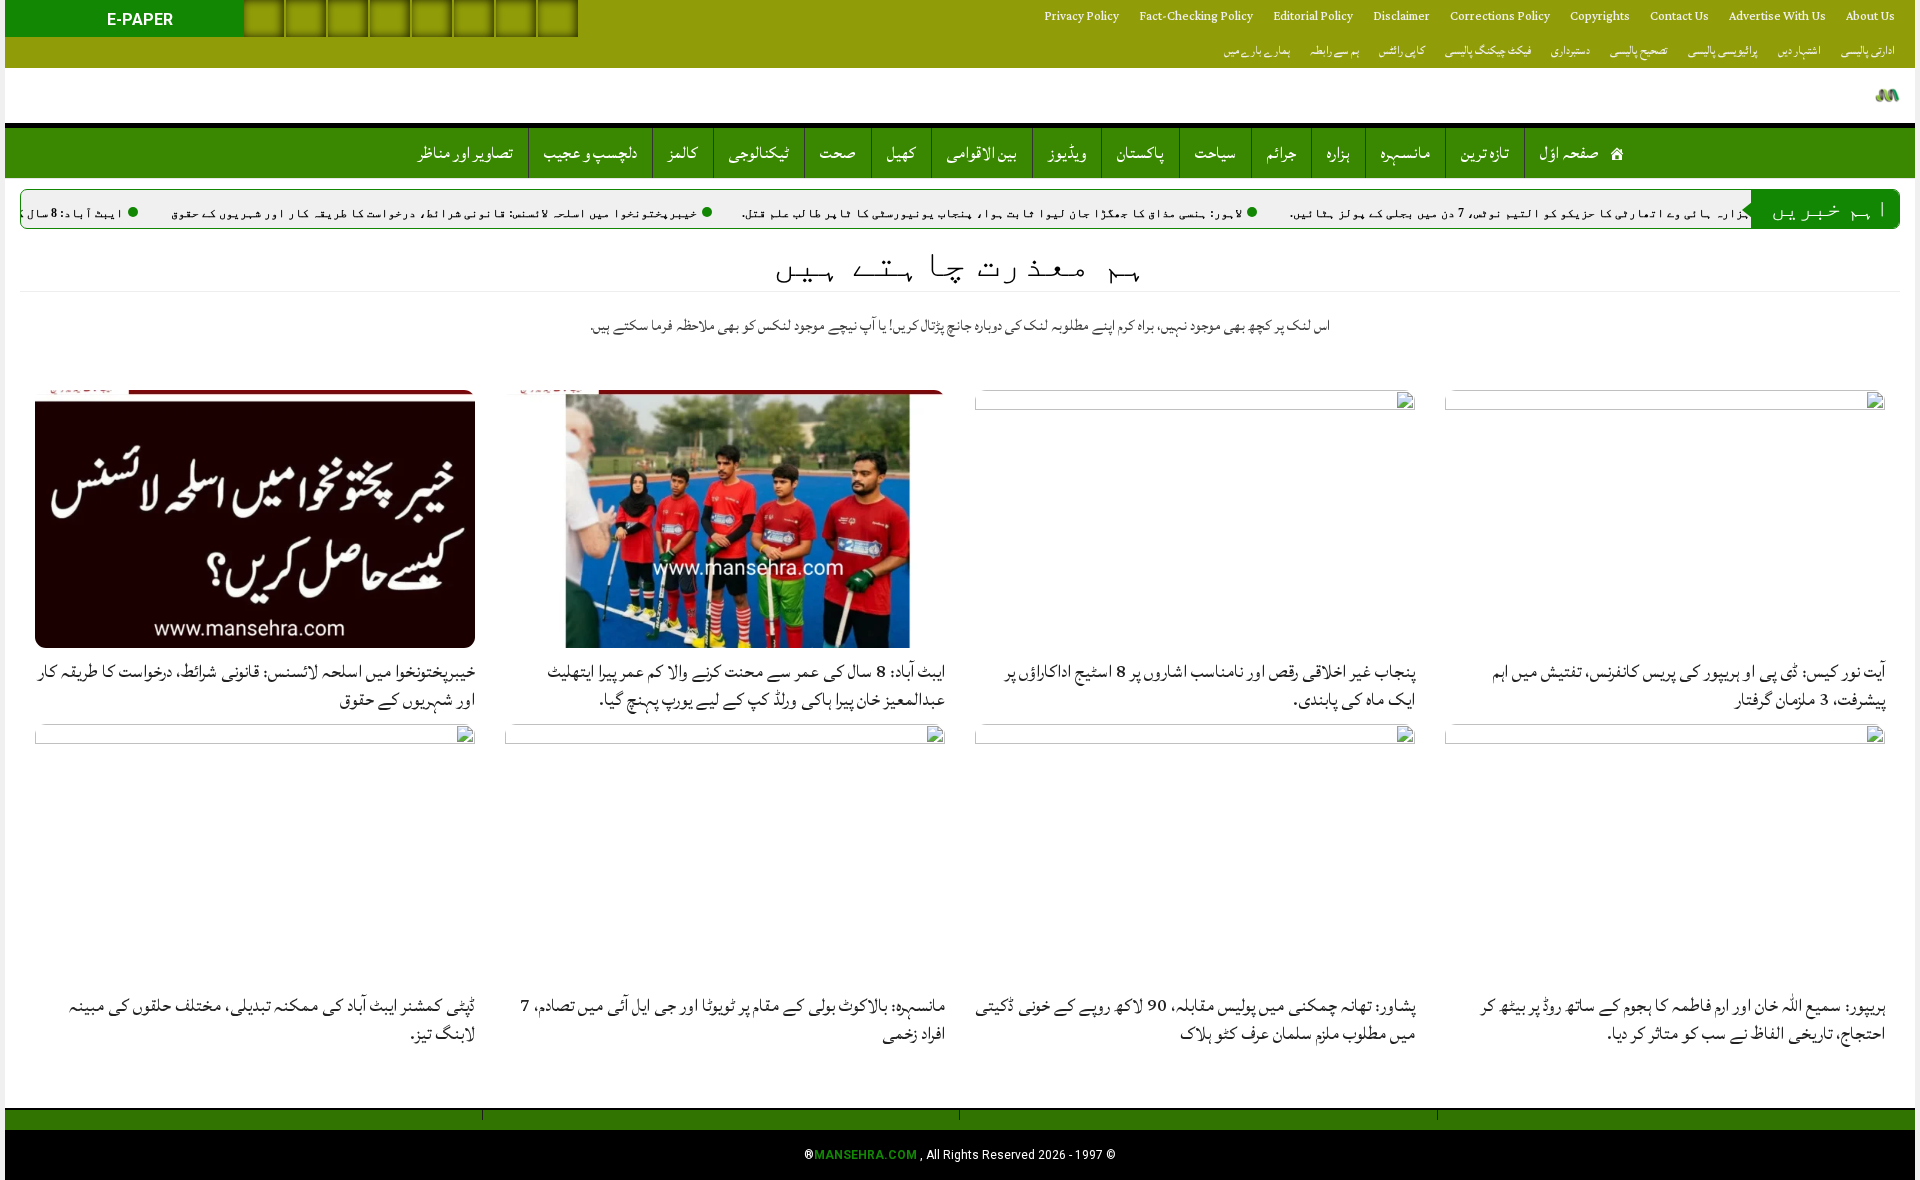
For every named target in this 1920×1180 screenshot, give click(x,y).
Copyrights (1600, 16)
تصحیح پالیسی (1639, 50)
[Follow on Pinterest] (432, 18)
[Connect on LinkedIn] (474, 18)
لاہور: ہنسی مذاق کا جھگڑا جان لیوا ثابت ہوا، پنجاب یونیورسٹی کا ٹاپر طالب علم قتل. (1031, 213)
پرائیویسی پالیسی (1723, 50)
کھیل (901, 153)
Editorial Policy (1313, 16)
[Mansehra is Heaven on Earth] (1887, 95)
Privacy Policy (1081, 16)
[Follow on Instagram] (558, 18)
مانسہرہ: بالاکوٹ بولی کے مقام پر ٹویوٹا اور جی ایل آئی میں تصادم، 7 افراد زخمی (732, 1019)
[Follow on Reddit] (516, 18)
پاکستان (1140, 153)
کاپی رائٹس (1402, 50)
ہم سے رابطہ (1334, 50)
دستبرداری (1570, 50)
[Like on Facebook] (306, 18)
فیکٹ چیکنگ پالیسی (1488, 50)
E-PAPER (138, 19)
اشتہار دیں (1799, 50)
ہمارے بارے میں (1257, 50)
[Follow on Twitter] (348, 18)
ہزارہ (1338, 153)
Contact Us (1679, 16)
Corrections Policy (1500, 16)
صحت (838, 153)
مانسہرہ (1405, 153)
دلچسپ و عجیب (590, 153)
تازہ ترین (1485, 153)
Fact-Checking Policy (1196, 16)
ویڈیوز (1067, 153)
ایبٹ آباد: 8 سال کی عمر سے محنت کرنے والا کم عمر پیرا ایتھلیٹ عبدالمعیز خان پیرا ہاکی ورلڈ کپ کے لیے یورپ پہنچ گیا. (746, 685)
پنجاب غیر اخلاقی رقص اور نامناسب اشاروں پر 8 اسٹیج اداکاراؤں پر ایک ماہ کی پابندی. (1210, 685)
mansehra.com (865, 1155)
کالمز (683, 153)
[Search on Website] (264, 18)
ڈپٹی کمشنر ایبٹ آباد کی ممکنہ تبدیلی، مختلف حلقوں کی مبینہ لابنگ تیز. (272, 1019)
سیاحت (1215, 153)
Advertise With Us (1777, 16)
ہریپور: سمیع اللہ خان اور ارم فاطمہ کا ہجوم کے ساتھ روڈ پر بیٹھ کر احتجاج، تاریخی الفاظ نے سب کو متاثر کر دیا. (1683, 1019)
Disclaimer (1401, 16)
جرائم (1281, 153)
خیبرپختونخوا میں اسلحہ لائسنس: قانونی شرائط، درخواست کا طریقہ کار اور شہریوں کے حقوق (473, 213)
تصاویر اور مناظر (465, 153)
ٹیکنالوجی (759, 153)
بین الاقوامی (982, 153)
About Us (1870, 16)
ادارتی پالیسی (1868, 50)
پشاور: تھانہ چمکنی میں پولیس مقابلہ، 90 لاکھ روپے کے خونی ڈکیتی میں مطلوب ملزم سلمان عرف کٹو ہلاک (1195, 1019)
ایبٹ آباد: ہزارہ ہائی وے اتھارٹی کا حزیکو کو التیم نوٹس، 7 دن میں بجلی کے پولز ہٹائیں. (1592, 213)
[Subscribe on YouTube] (390, 18)
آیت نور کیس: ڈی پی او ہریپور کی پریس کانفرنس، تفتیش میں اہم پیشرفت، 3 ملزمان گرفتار (1689, 685)
